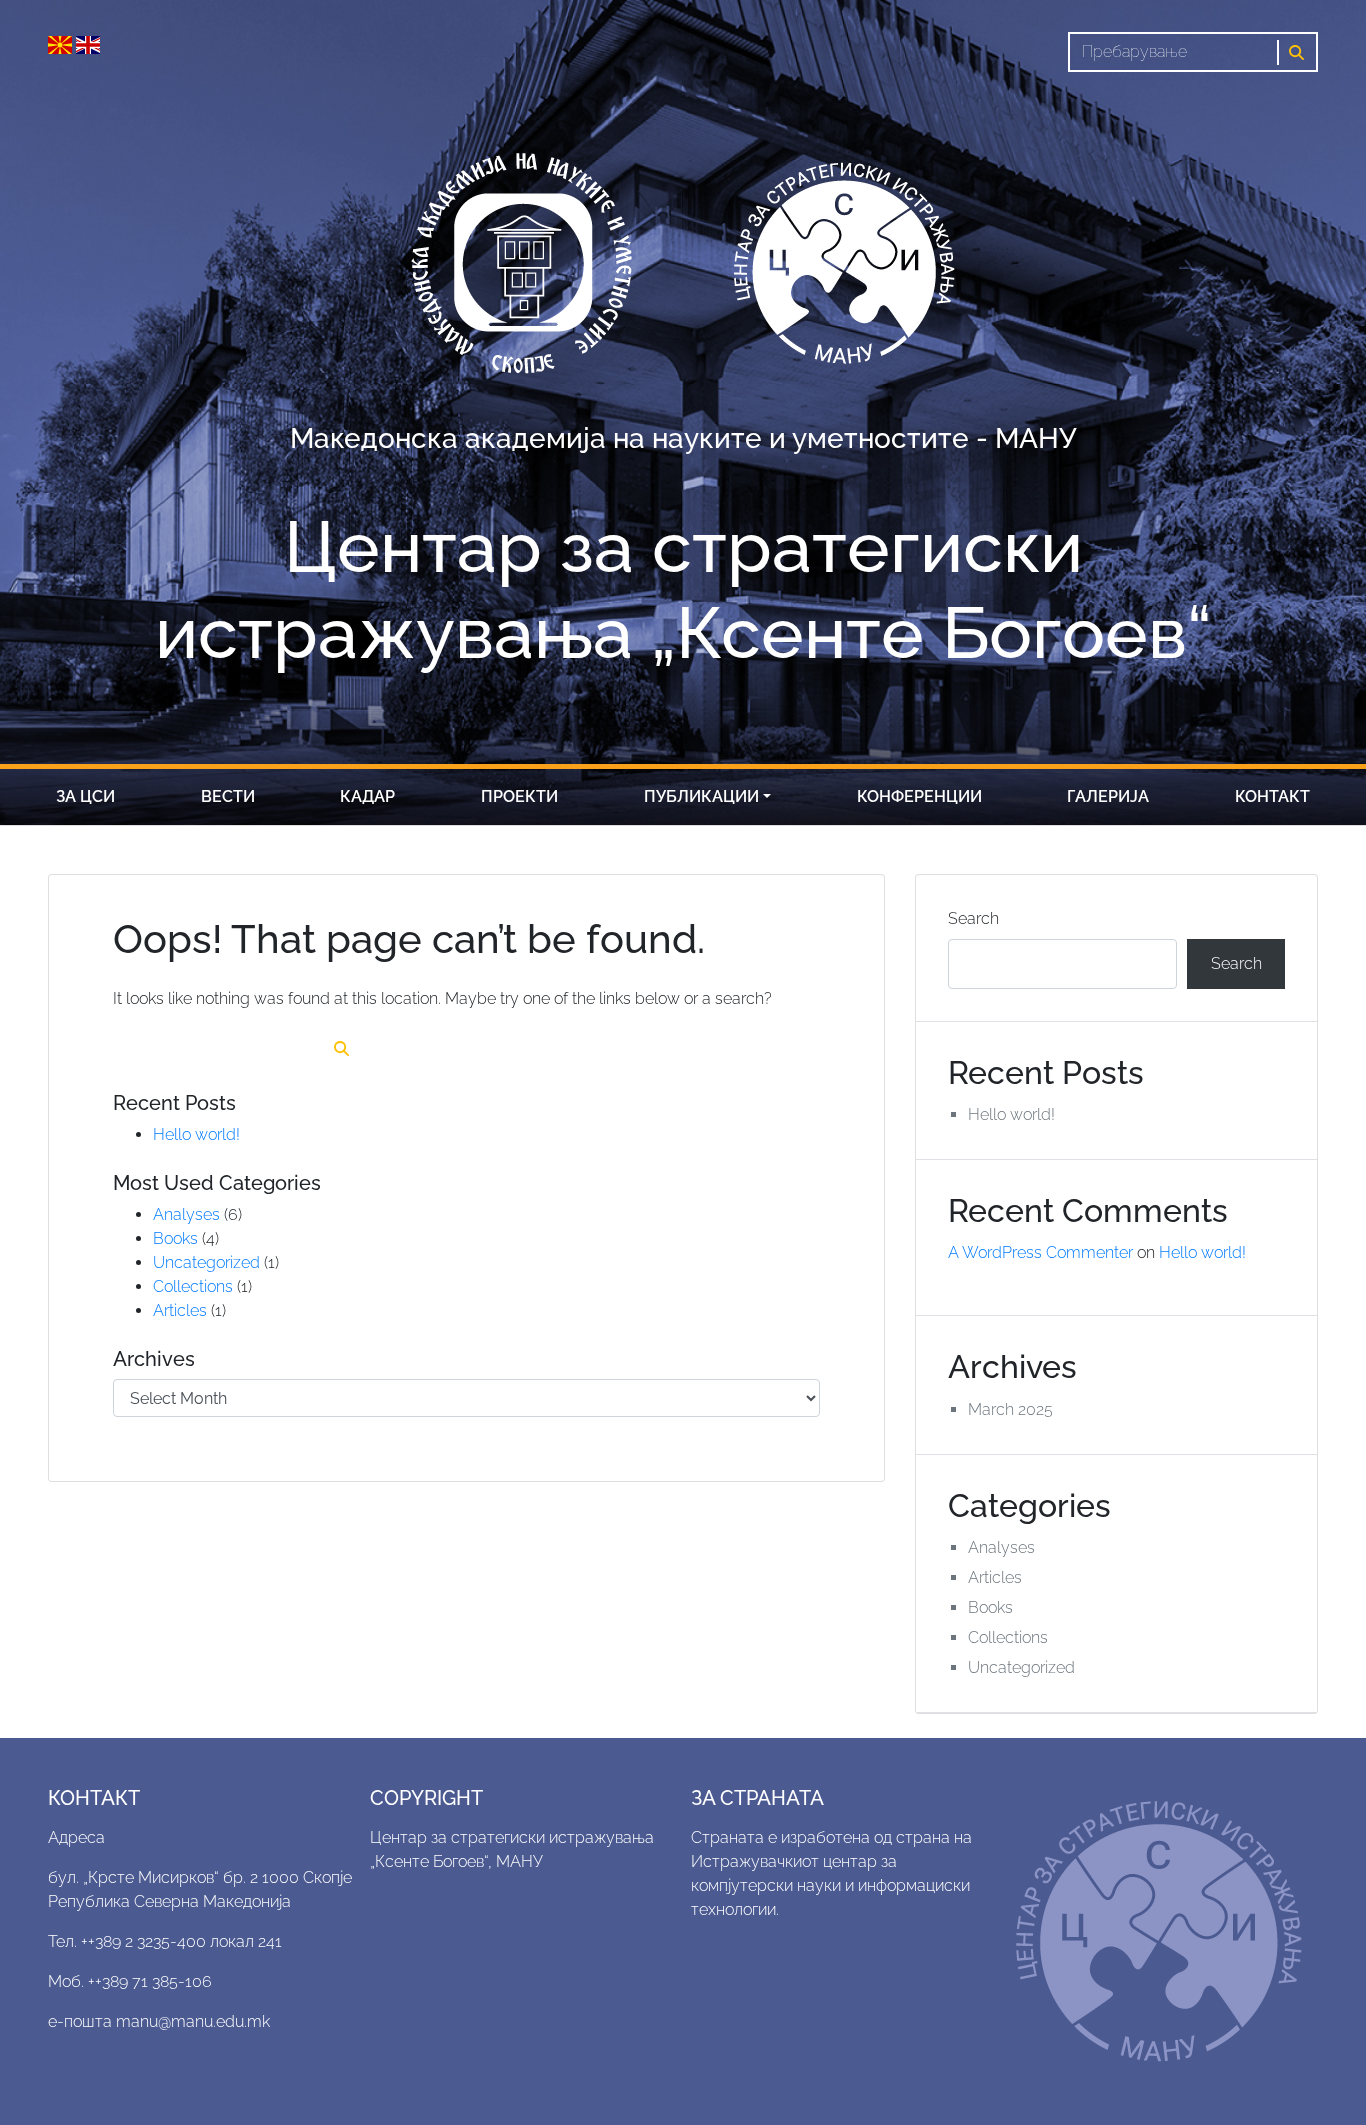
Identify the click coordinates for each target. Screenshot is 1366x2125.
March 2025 (1010, 1409)
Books (175, 1238)
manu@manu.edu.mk (193, 2021)
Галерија (1108, 796)
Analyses (186, 1214)
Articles (180, 1310)
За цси (85, 796)
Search (973, 918)
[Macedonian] (62, 43)
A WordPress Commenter (1040, 1252)
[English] (88, 43)
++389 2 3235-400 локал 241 (181, 1941)
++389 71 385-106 (150, 1981)
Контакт (1272, 796)
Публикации (701, 796)
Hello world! (196, 1134)
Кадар (367, 796)
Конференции (919, 796)
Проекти (519, 796)
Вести (228, 796)
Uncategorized (206, 1262)
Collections (193, 1286)
